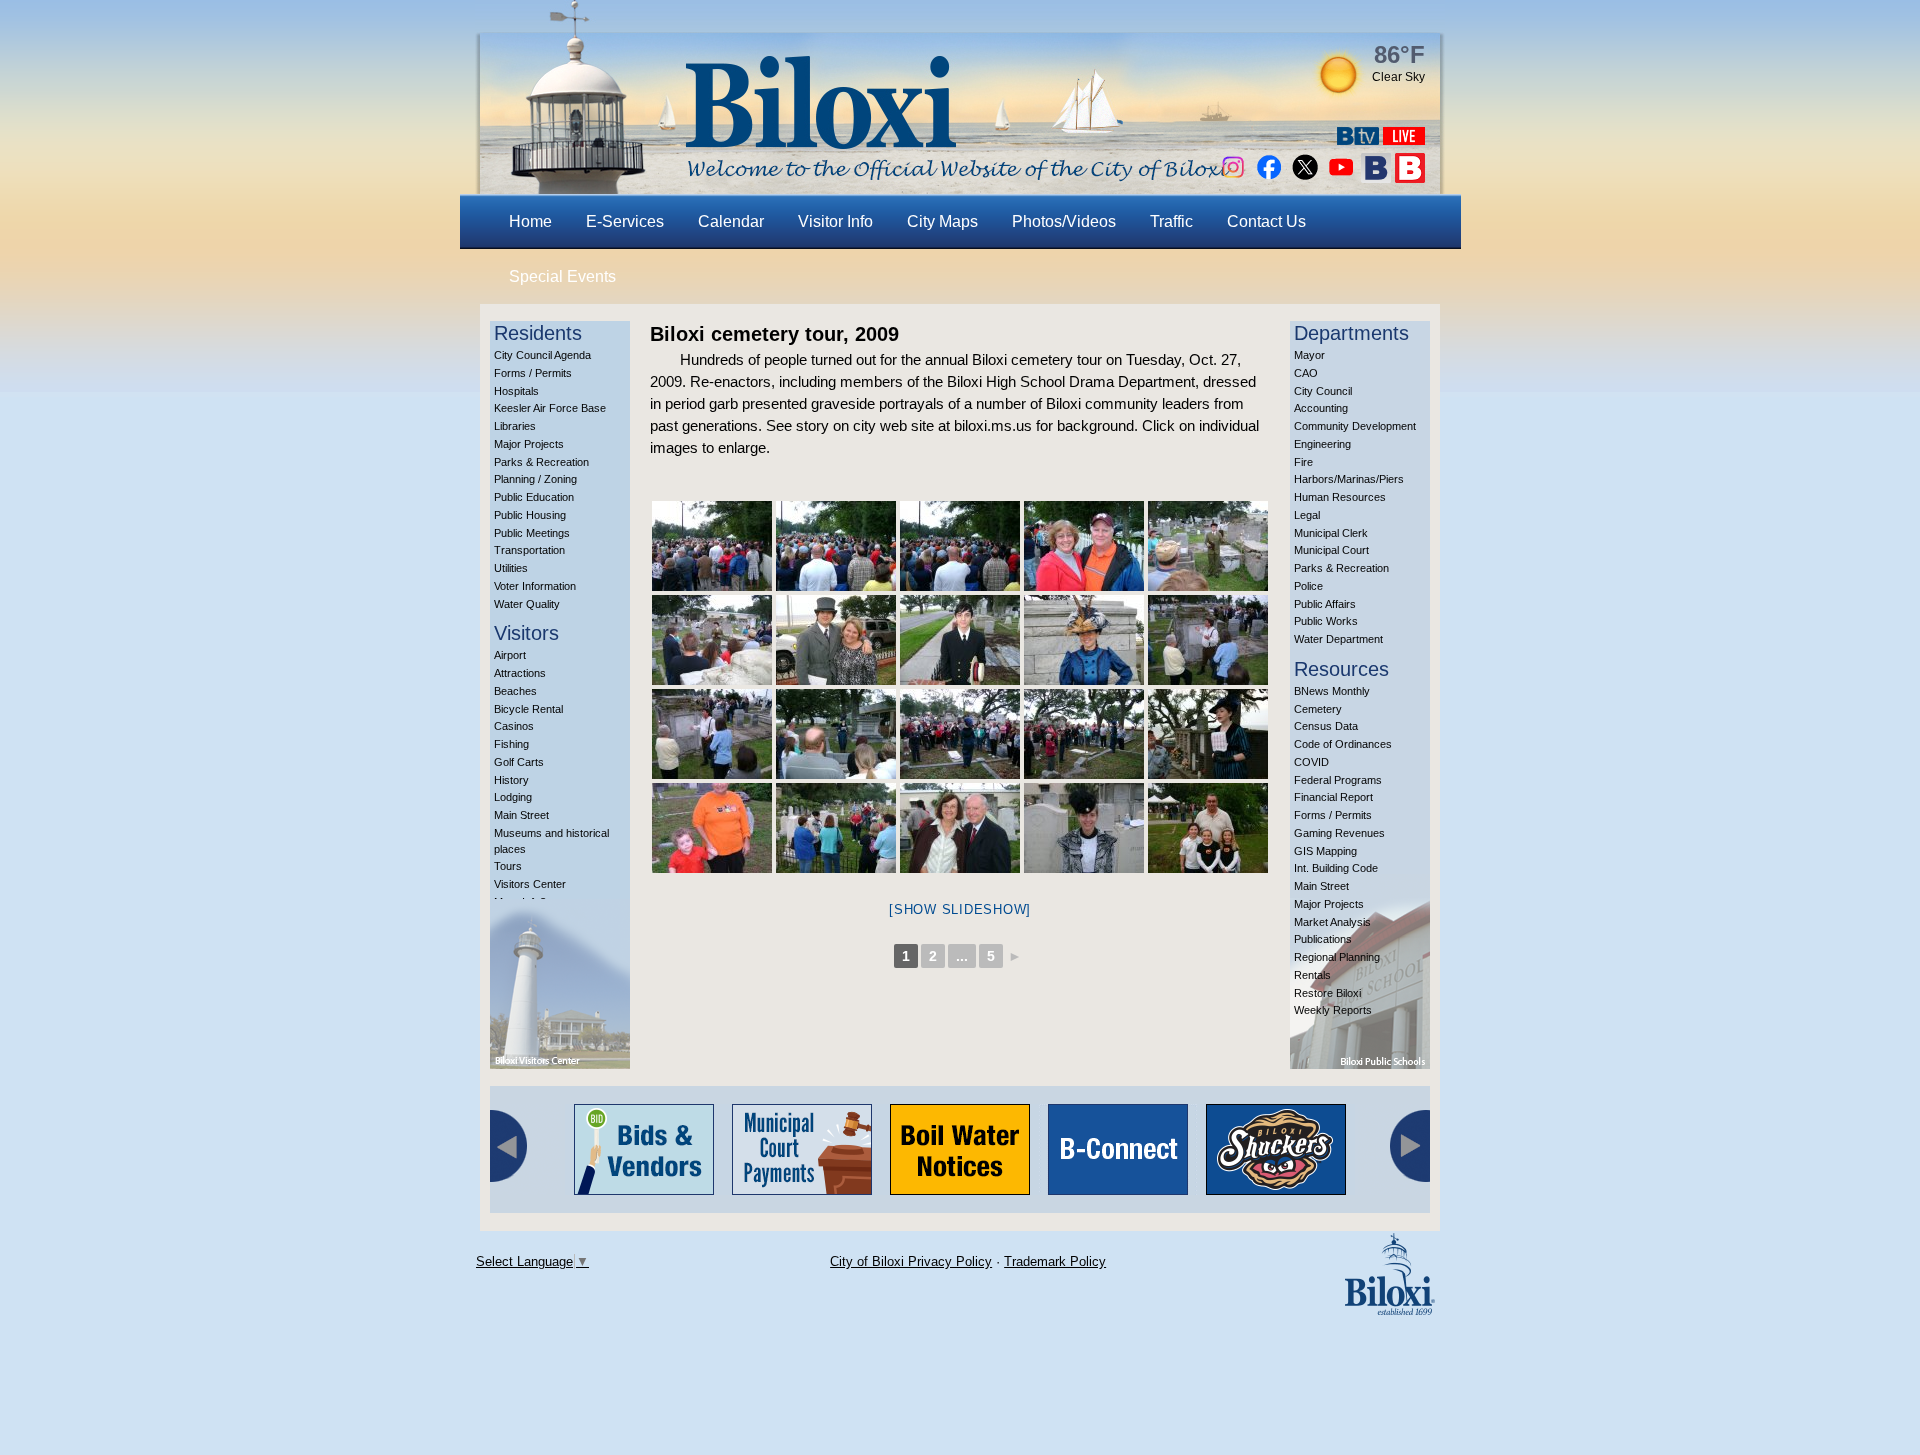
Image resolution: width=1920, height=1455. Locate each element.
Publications (1323, 939)
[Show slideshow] (960, 909)
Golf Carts (519, 762)
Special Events (562, 276)
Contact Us (1266, 221)
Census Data (1326, 726)
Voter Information (535, 586)
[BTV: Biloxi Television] (1358, 139)
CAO (1306, 373)
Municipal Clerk (1331, 533)
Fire (1303, 462)
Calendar (731, 221)
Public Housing (530, 515)
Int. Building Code (1336, 868)
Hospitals (516, 391)
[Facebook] (1269, 177)
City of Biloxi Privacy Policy (911, 1261)
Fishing (511, 744)
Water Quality (527, 604)
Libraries (515, 426)
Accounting (1321, 408)
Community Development (1355, 426)
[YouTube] (1341, 177)
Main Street (521, 815)
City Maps (942, 221)
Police (1308, 586)
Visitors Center (530, 884)
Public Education (534, 497)
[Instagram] (1233, 177)
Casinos (514, 726)
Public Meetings (532, 533)
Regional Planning (1337, 957)
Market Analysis (1332, 922)
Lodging (513, 797)
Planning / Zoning (535, 479)
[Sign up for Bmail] (1376, 177)
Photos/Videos (1064, 221)
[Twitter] (1305, 177)
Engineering (1322, 444)
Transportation (529, 550)
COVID (1311, 762)
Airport (510, 655)
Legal (1307, 515)
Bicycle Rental (528, 709)
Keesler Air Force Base (550, 408)
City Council (1323, 391)
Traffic (1171, 221)
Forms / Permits (533, 373)
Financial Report (1333, 797)
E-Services (625, 221)
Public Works (1326, 621)
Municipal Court (1331, 550)
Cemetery (1318, 709)
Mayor (1309, 355)
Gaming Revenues (1339, 833)
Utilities (511, 568)
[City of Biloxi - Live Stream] (1404, 139)
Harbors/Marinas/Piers (1349, 479)
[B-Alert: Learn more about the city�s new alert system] (1410, 177)
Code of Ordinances (1343, 744)
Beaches (515, 691)
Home (530, 221)
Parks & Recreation (541, 462)
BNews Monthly (1332, 691)
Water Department (1338, 639)
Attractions (520, 673)
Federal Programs (1338, 780)
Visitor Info (835, 221)
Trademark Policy (1055, 1261)
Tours (508, 866)
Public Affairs (1325, 604)
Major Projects (529, 444)
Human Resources (1340, 497)
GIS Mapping (1325, 851)
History (511, 780)
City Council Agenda (542, 355)
